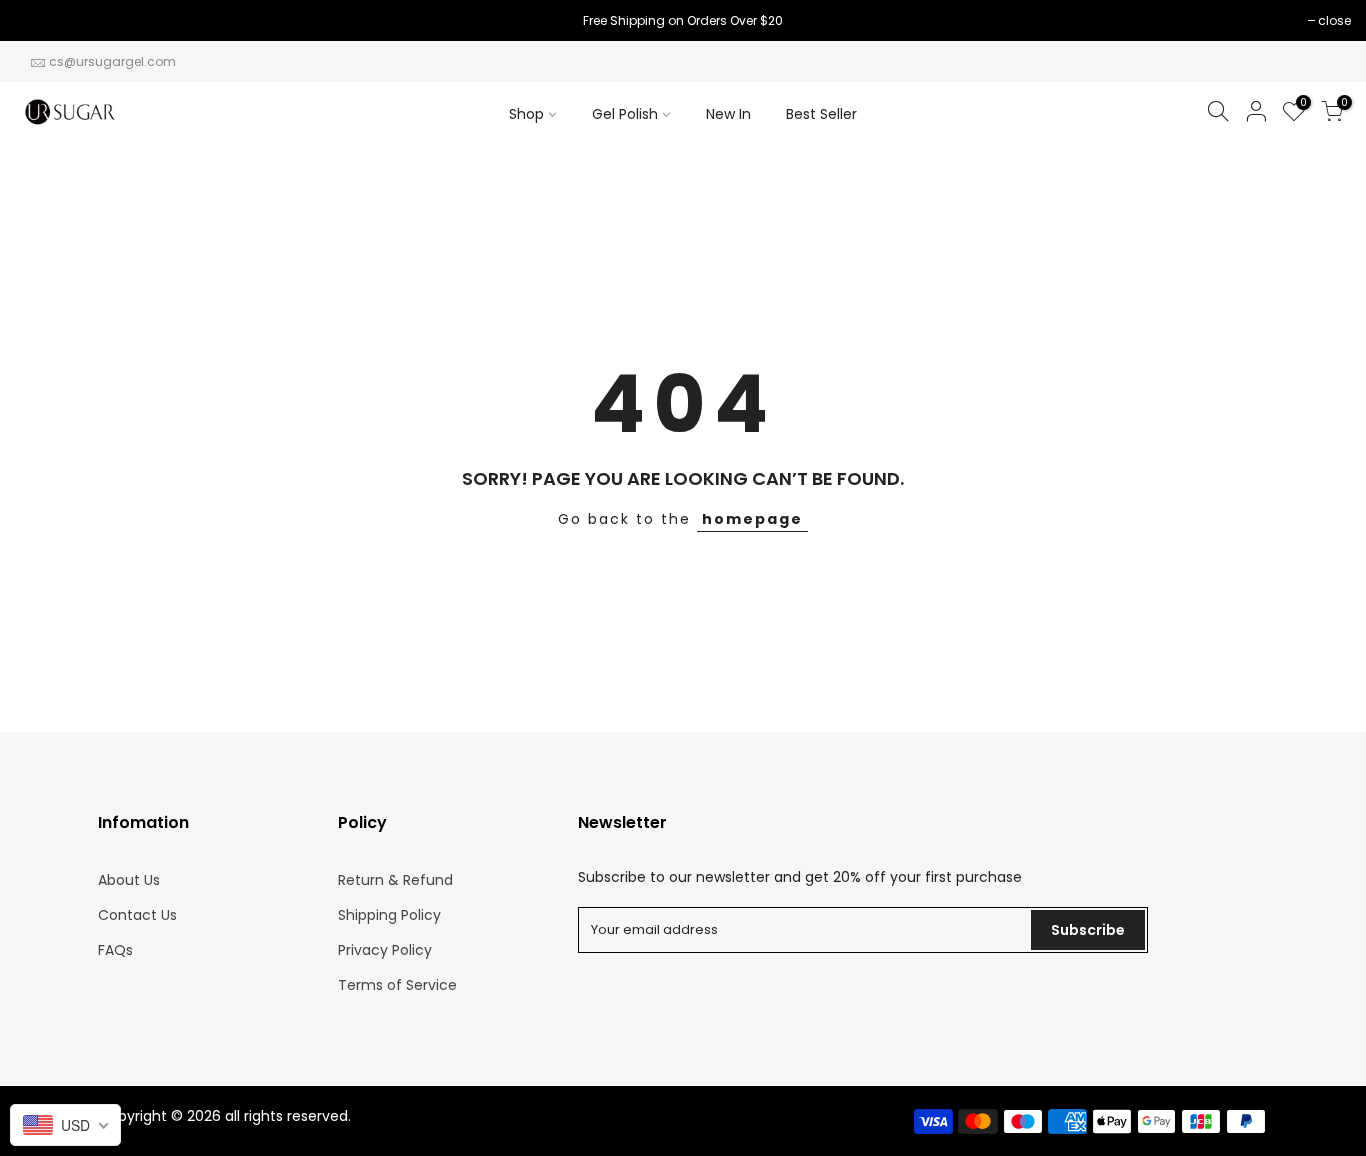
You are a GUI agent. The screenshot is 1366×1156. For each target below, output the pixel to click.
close (41, 20)
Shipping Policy (389, 915)
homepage (752, 519)
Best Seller (821, 114)
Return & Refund (395, 880)
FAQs (115, 950)
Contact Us (137, 915)
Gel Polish (625, 114)
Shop (526, 114)
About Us (129, 880)
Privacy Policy (385, 950)
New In (728, 114)
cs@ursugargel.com (112, 61)
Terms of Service (397, 985)
